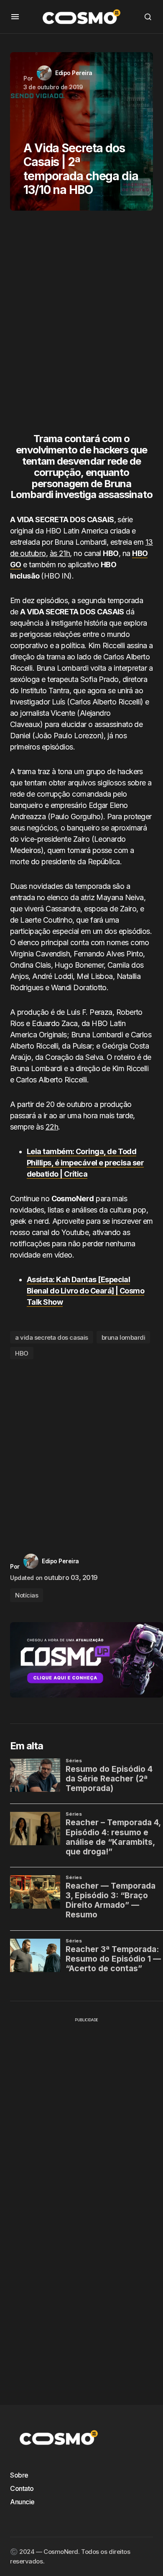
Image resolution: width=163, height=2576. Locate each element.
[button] (15, 17)
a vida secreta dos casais (52, 1337)
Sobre (19, 2475)
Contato (22, 2488)
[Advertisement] (81, 325)
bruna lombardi (124, 1337)
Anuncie (22, 2502)
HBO (22, 1353)
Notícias (27, 1595)
